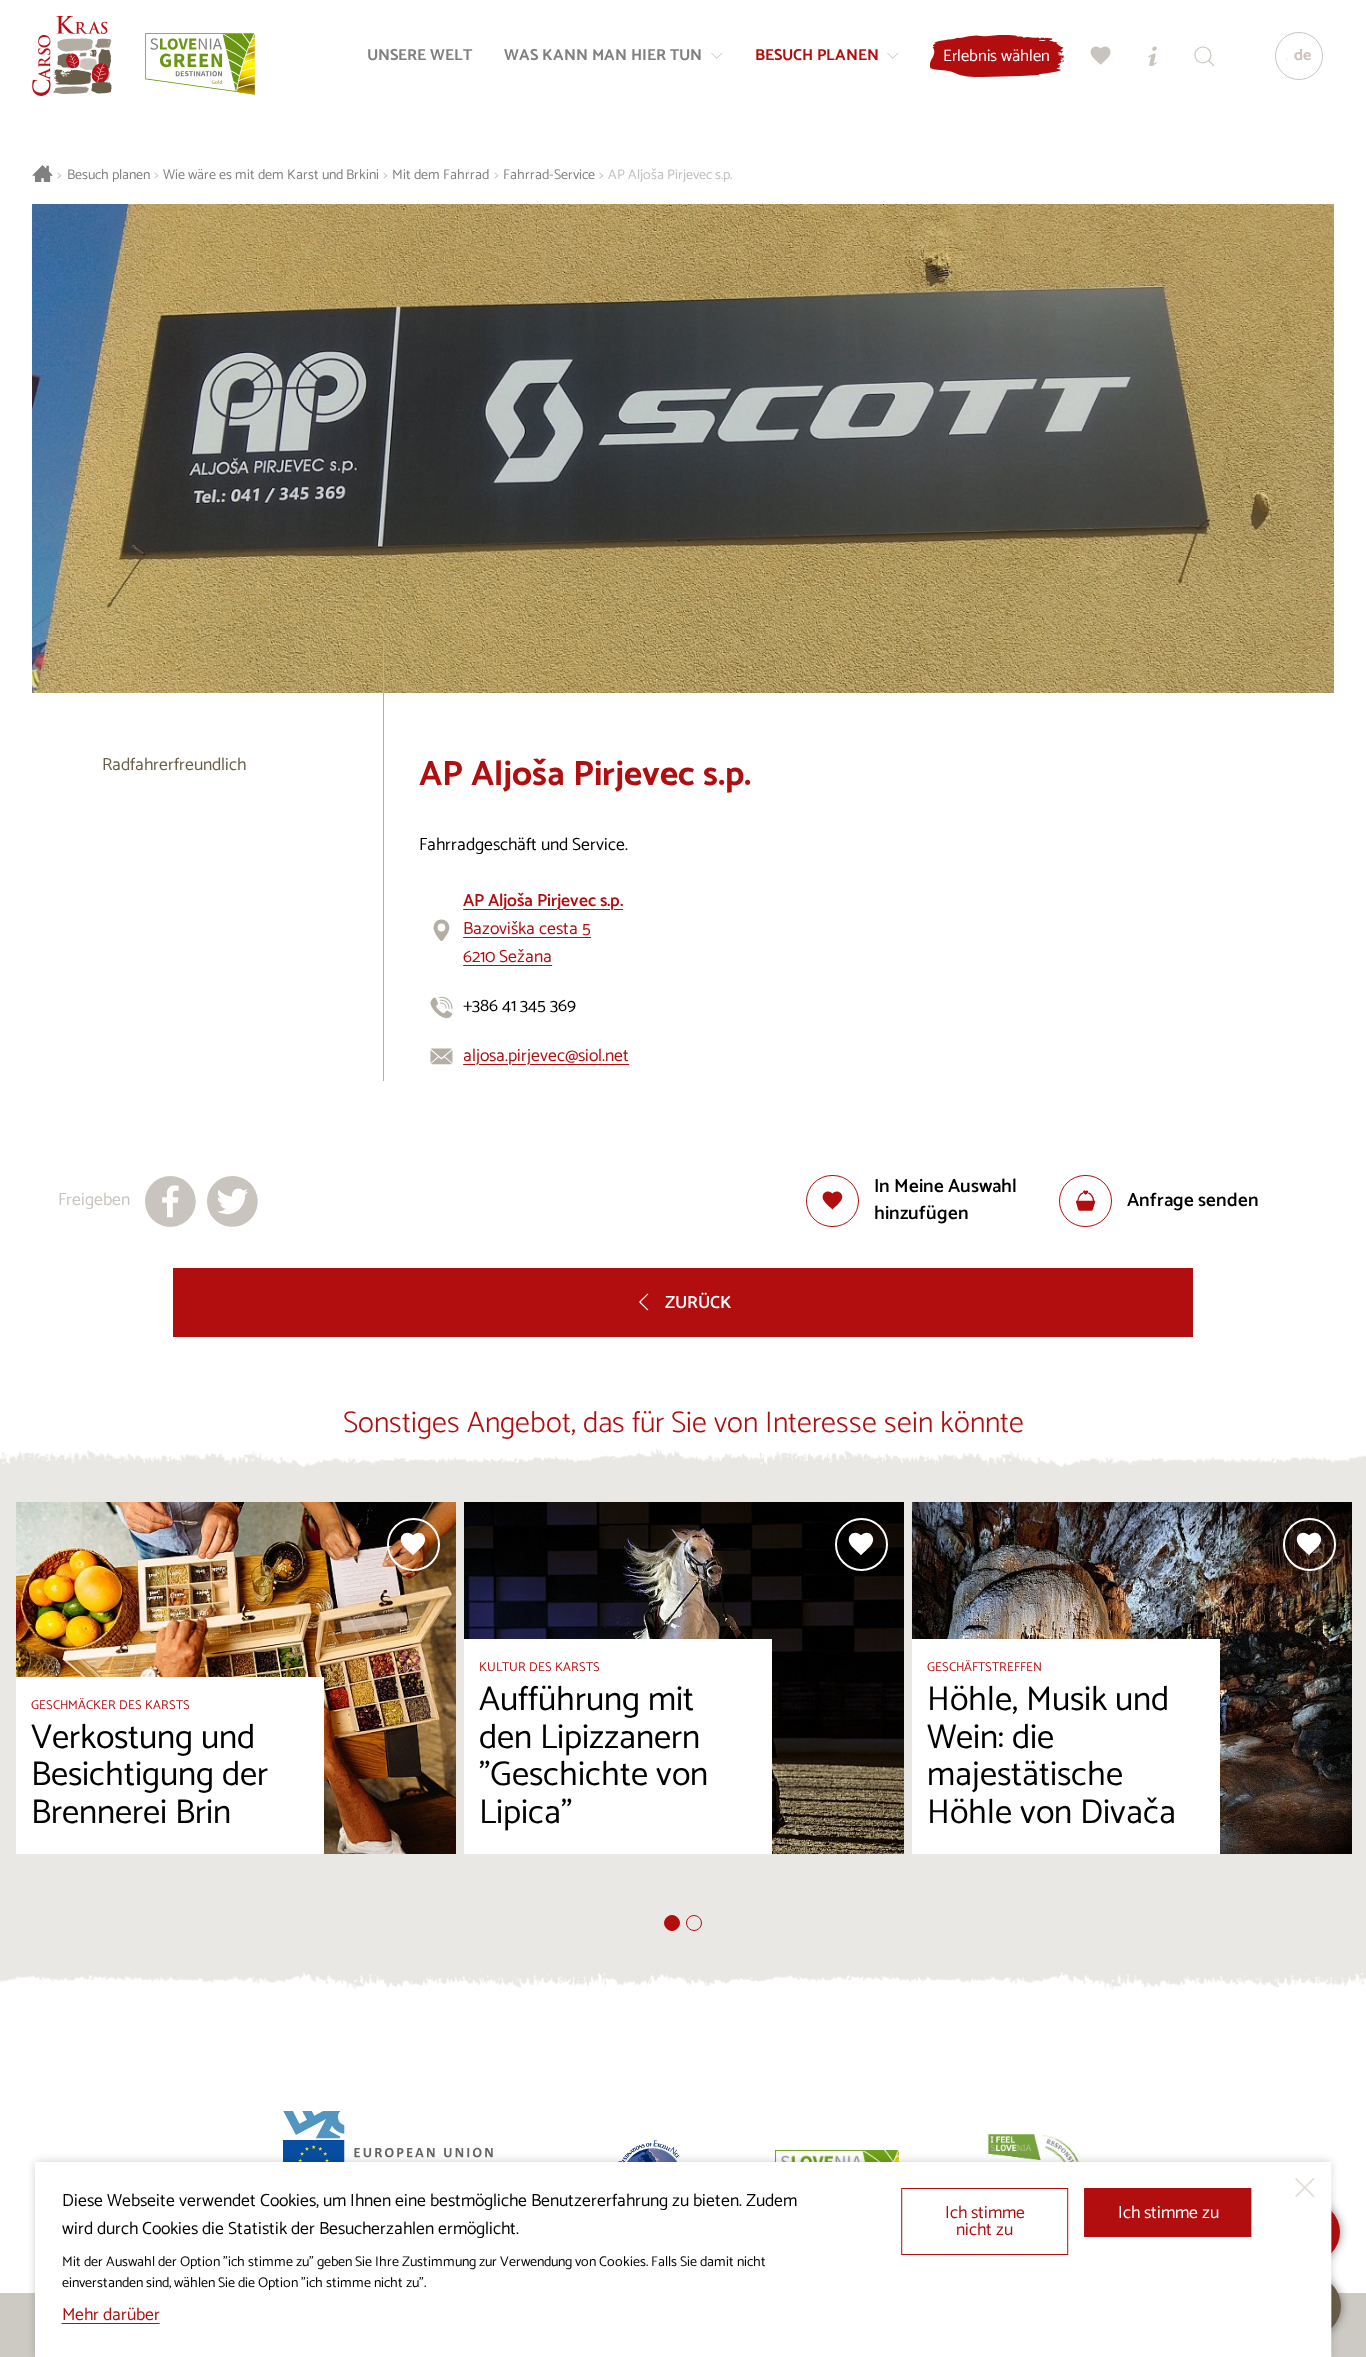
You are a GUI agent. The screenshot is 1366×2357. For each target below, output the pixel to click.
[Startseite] (72, 56)
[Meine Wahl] (1101, 56)
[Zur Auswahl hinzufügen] (413, 1544)
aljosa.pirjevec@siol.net (546, 1056)
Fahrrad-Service (549, 175)
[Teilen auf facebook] (170, 1201)
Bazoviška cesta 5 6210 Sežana (543, 929)
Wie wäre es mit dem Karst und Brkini (271, 175)
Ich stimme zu (1168, 2213)
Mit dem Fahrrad (440, 175)
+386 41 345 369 (519, 1006)
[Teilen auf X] (232, 1201)
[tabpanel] (236, 1708)
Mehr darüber (111, 2315)
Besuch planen (108, 175)
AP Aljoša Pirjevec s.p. (670, 175)
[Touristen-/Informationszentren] (1153, 56)
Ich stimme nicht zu (985, 2222)
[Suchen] (1205, 56)
